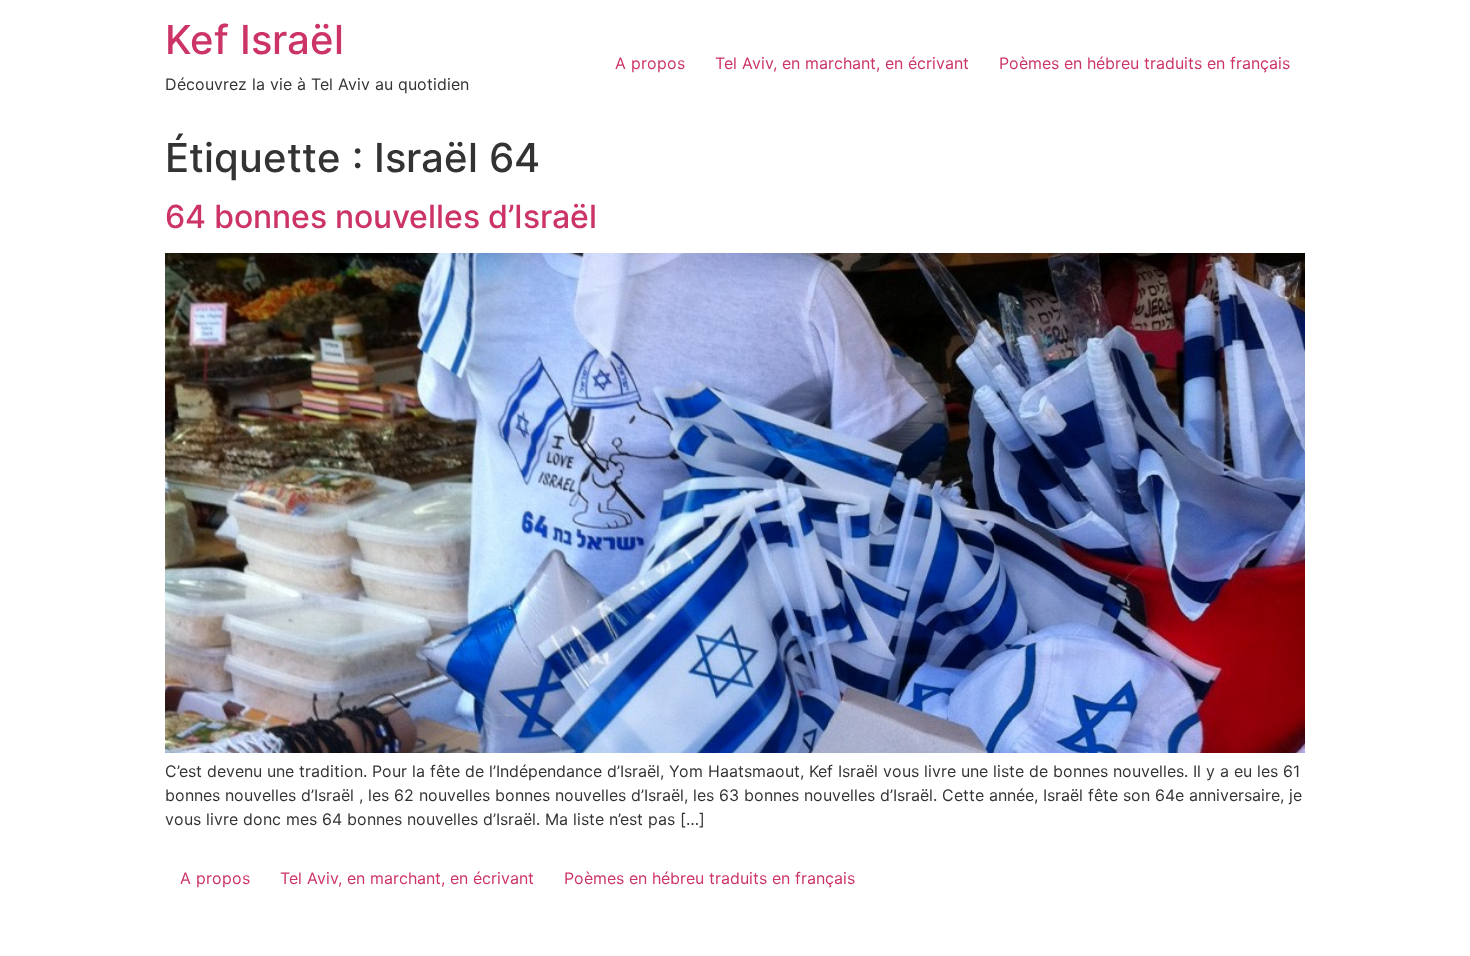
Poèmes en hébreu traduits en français (1144, 63)
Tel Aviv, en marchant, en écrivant (842, 63)
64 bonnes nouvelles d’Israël (381, 216)
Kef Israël (254, 39)
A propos (650, 63)
